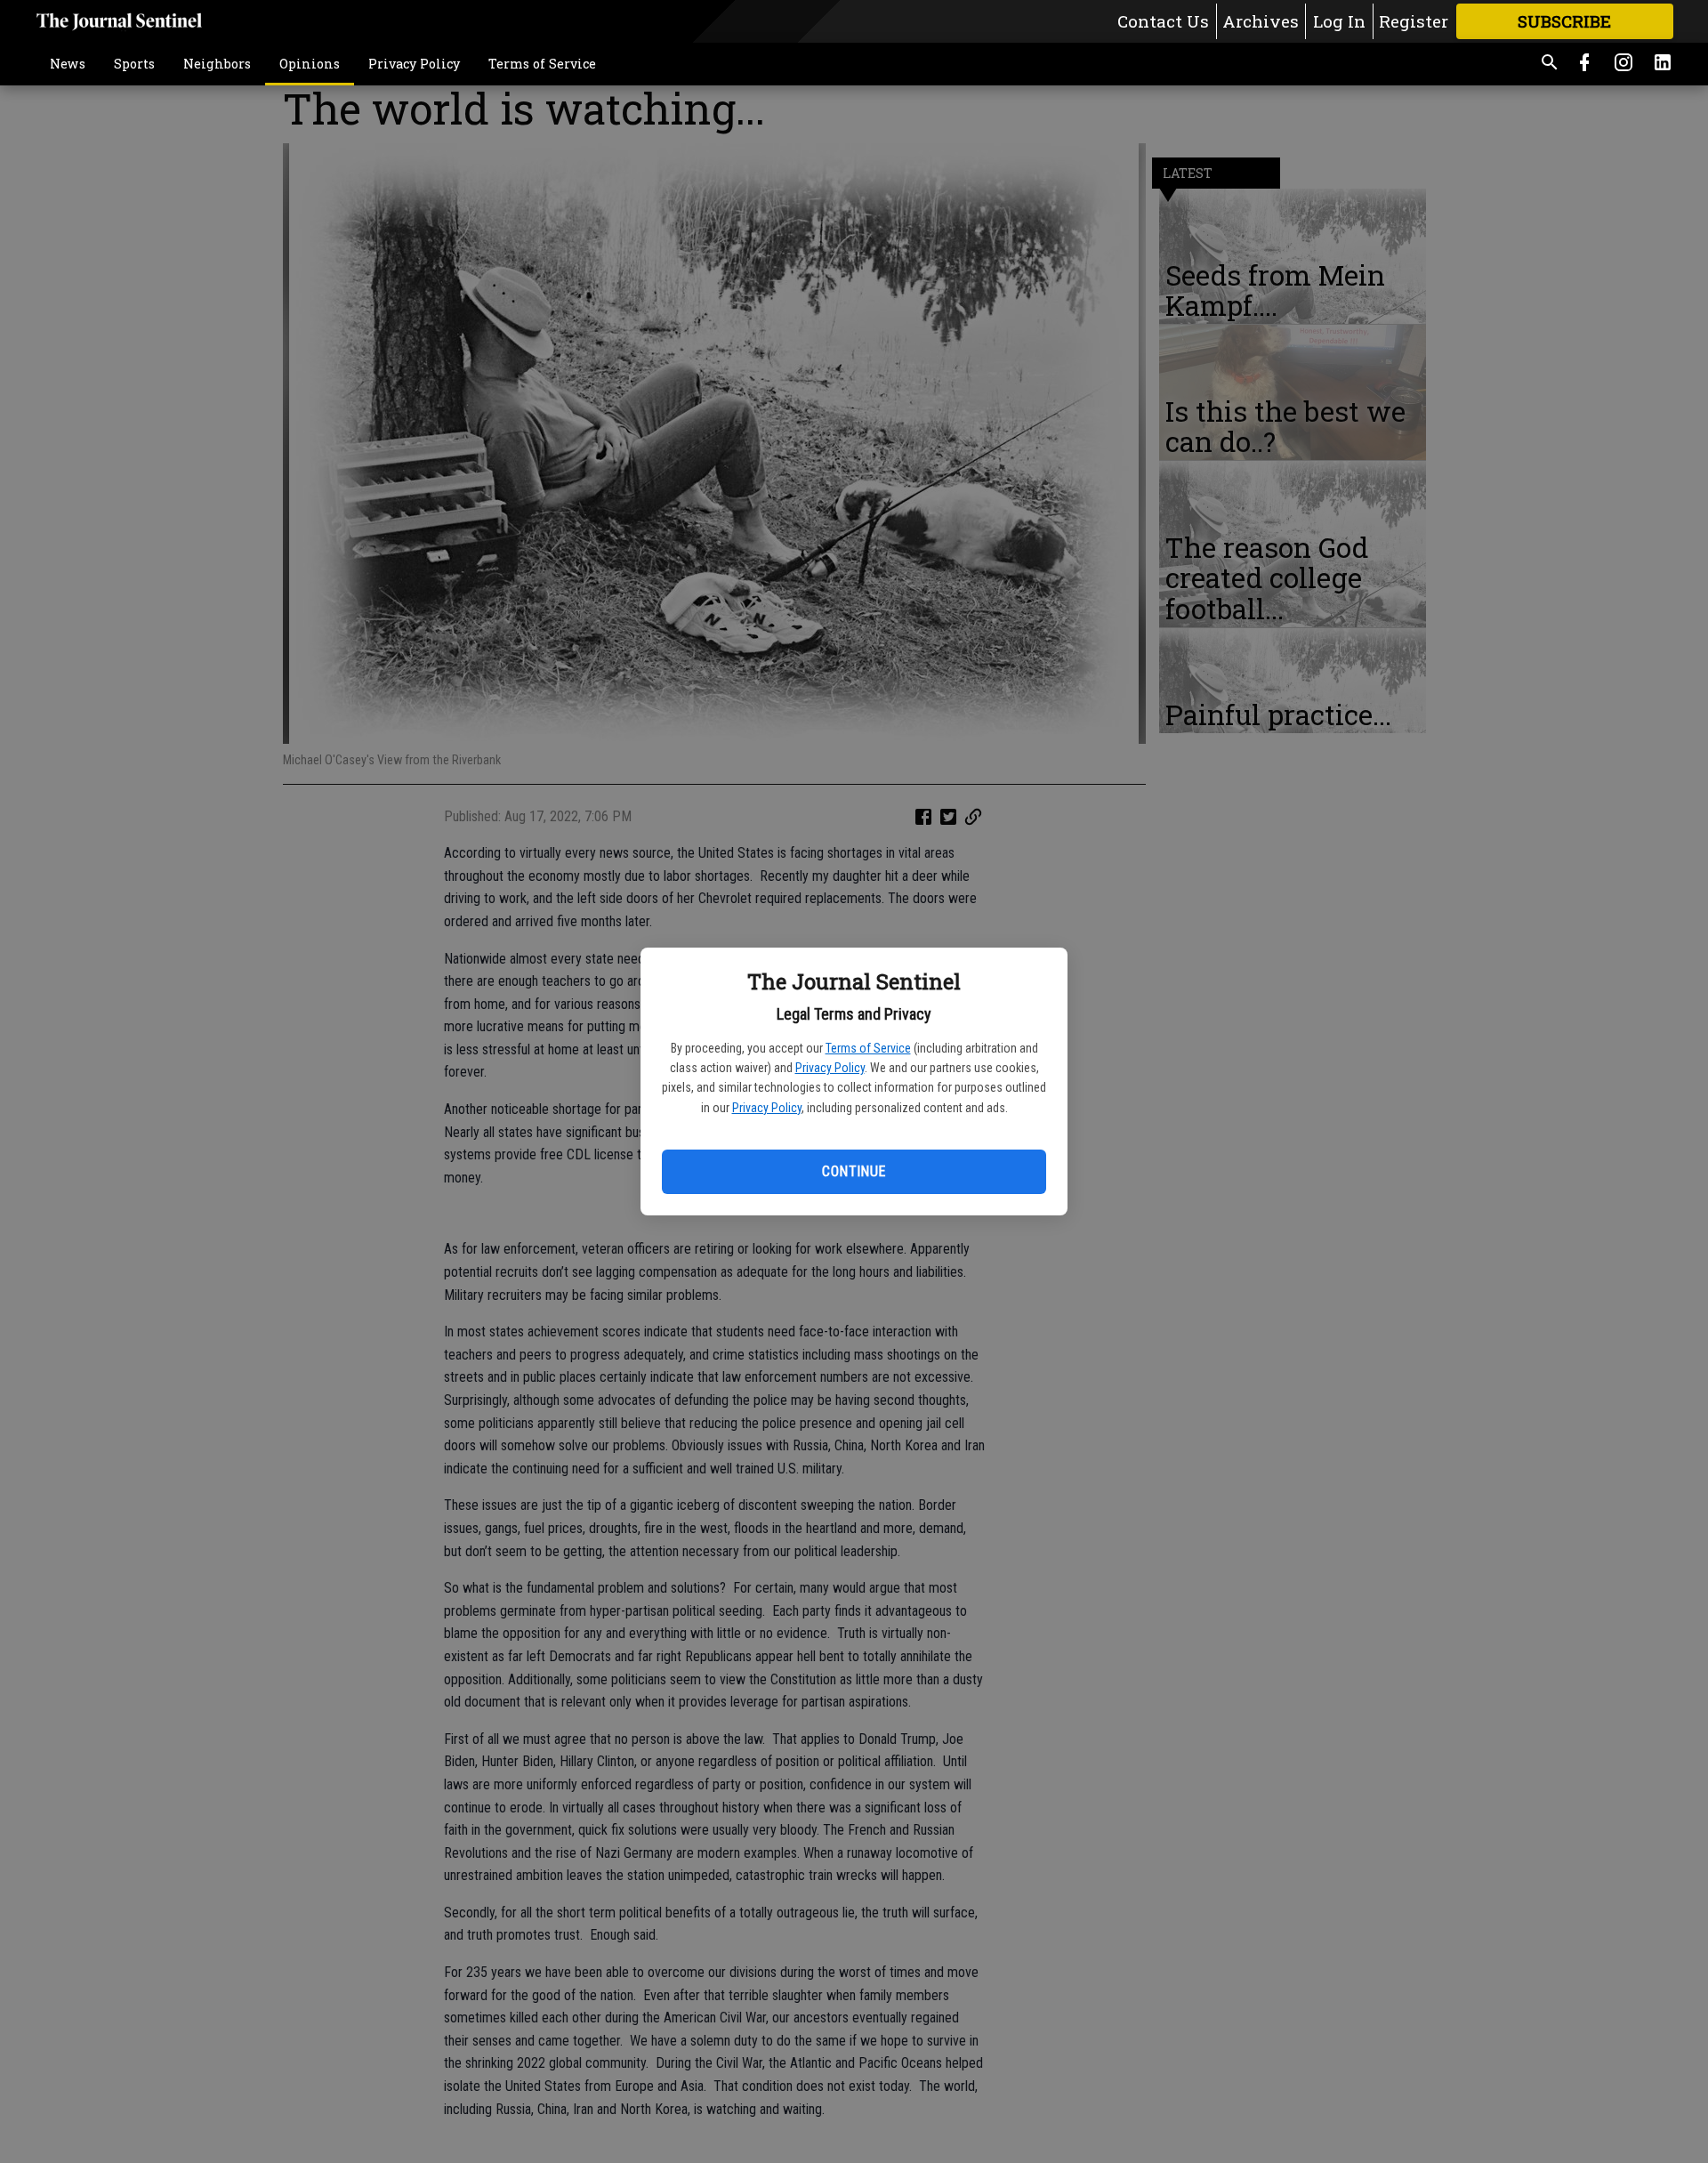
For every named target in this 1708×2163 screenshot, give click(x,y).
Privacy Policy (830, 1068)
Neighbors (217, 64)
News (68, 64)
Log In (1339, 21)
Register (1414, 21)
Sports (134, 64)
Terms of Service (868, 1048)
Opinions (310, 64)
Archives (1261, 21)
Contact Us (1163, 21)
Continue (854, 1171)
